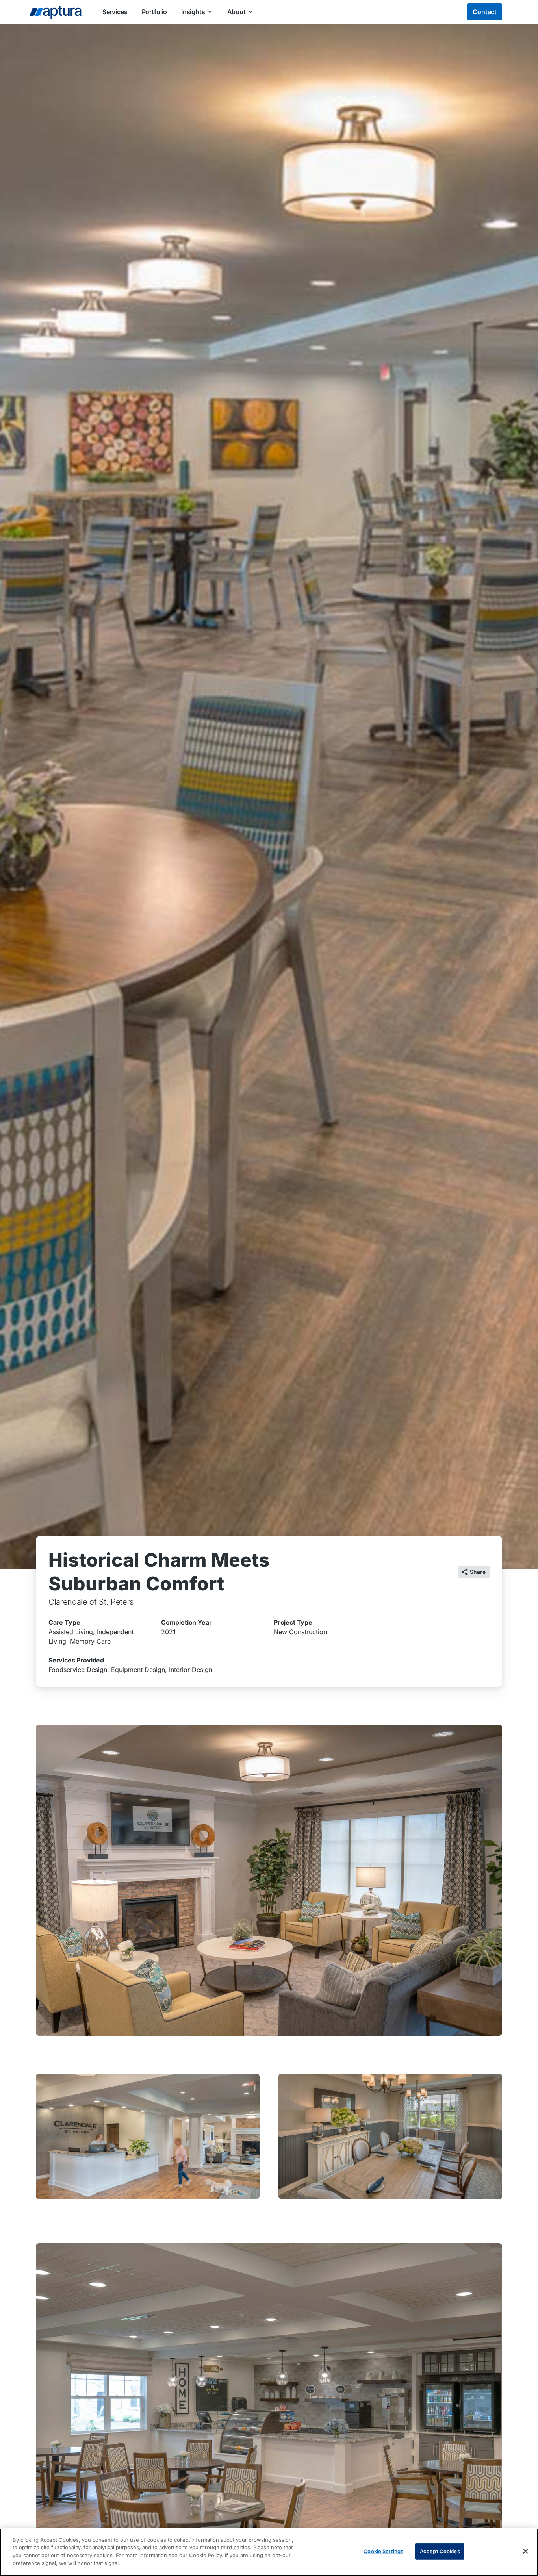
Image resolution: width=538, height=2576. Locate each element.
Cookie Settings (383, 2551)
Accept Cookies (440, 2551)
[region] (269, 2552)
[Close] (525, 2551)
